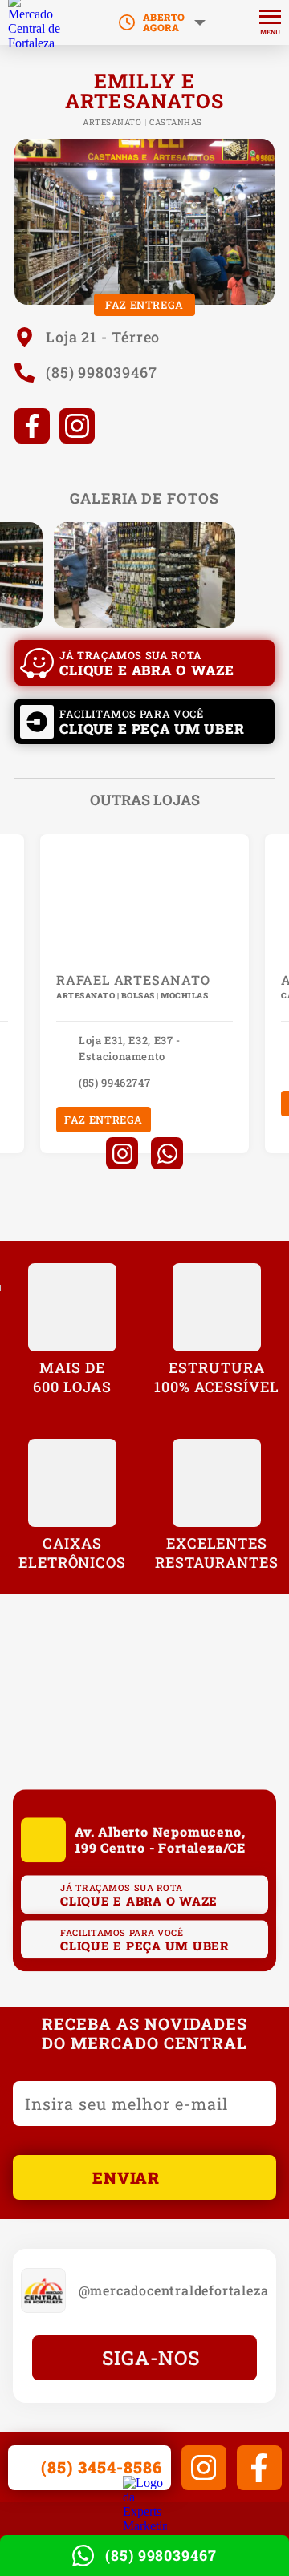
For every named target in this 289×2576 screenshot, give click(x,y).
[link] (36, 22)
